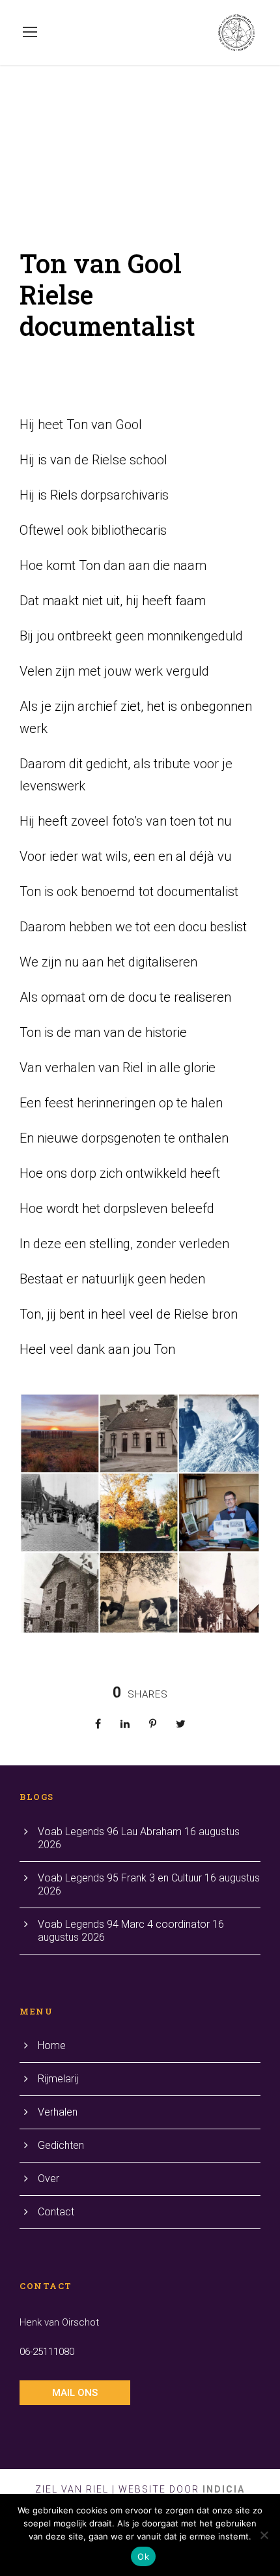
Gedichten (61, 2145)
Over (49, 2179)
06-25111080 (47, 2352)
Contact (56, 2212)
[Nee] (264, 2535)
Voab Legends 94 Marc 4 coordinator (124, 1924)
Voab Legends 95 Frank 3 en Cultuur (120, 1878)
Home (52, 2045)
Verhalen (58, 2112)
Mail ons (75, 2393)
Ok (143, 2556)
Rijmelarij (58, 2079)
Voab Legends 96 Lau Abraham (110, 1832)
